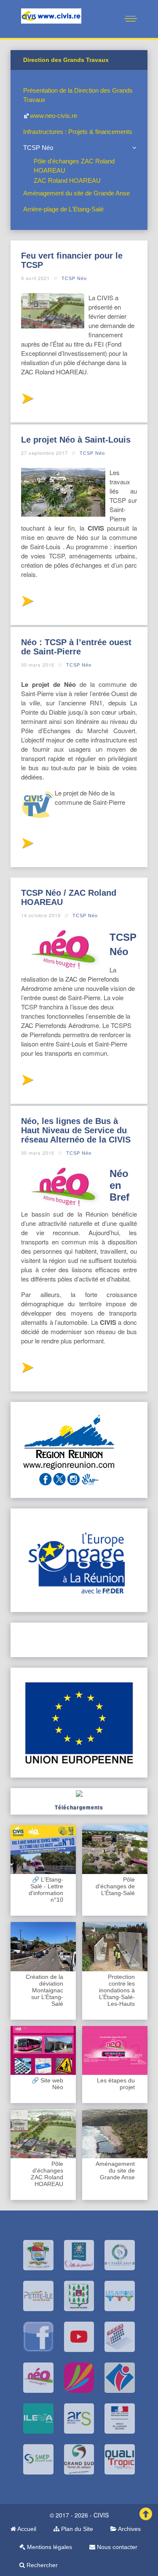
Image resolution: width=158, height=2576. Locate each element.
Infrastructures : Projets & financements (78, 132)
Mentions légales (49, 2547)
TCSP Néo (38, 148)
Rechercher (41, 2565)
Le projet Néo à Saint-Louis (76, 440)
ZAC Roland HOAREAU (67, 180)
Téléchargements (79, 1807)
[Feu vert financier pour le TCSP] (27, 401)
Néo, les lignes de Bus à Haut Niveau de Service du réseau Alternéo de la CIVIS (76, 1130)
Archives (129, 2529)
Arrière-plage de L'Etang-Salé (63, 209)
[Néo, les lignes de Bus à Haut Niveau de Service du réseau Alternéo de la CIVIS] (27, 1370)
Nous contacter (116, 2547)
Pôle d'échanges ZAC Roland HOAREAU (74, 166)
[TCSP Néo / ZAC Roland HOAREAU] (27, 1082)
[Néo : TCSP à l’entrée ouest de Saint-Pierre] (27, 845)
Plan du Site (76, 2529)
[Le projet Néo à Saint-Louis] (27, 603)
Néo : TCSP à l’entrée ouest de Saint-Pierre (76, 647)
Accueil (26, 2529)
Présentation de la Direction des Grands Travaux (78, 95)
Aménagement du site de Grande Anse (76, 193)
